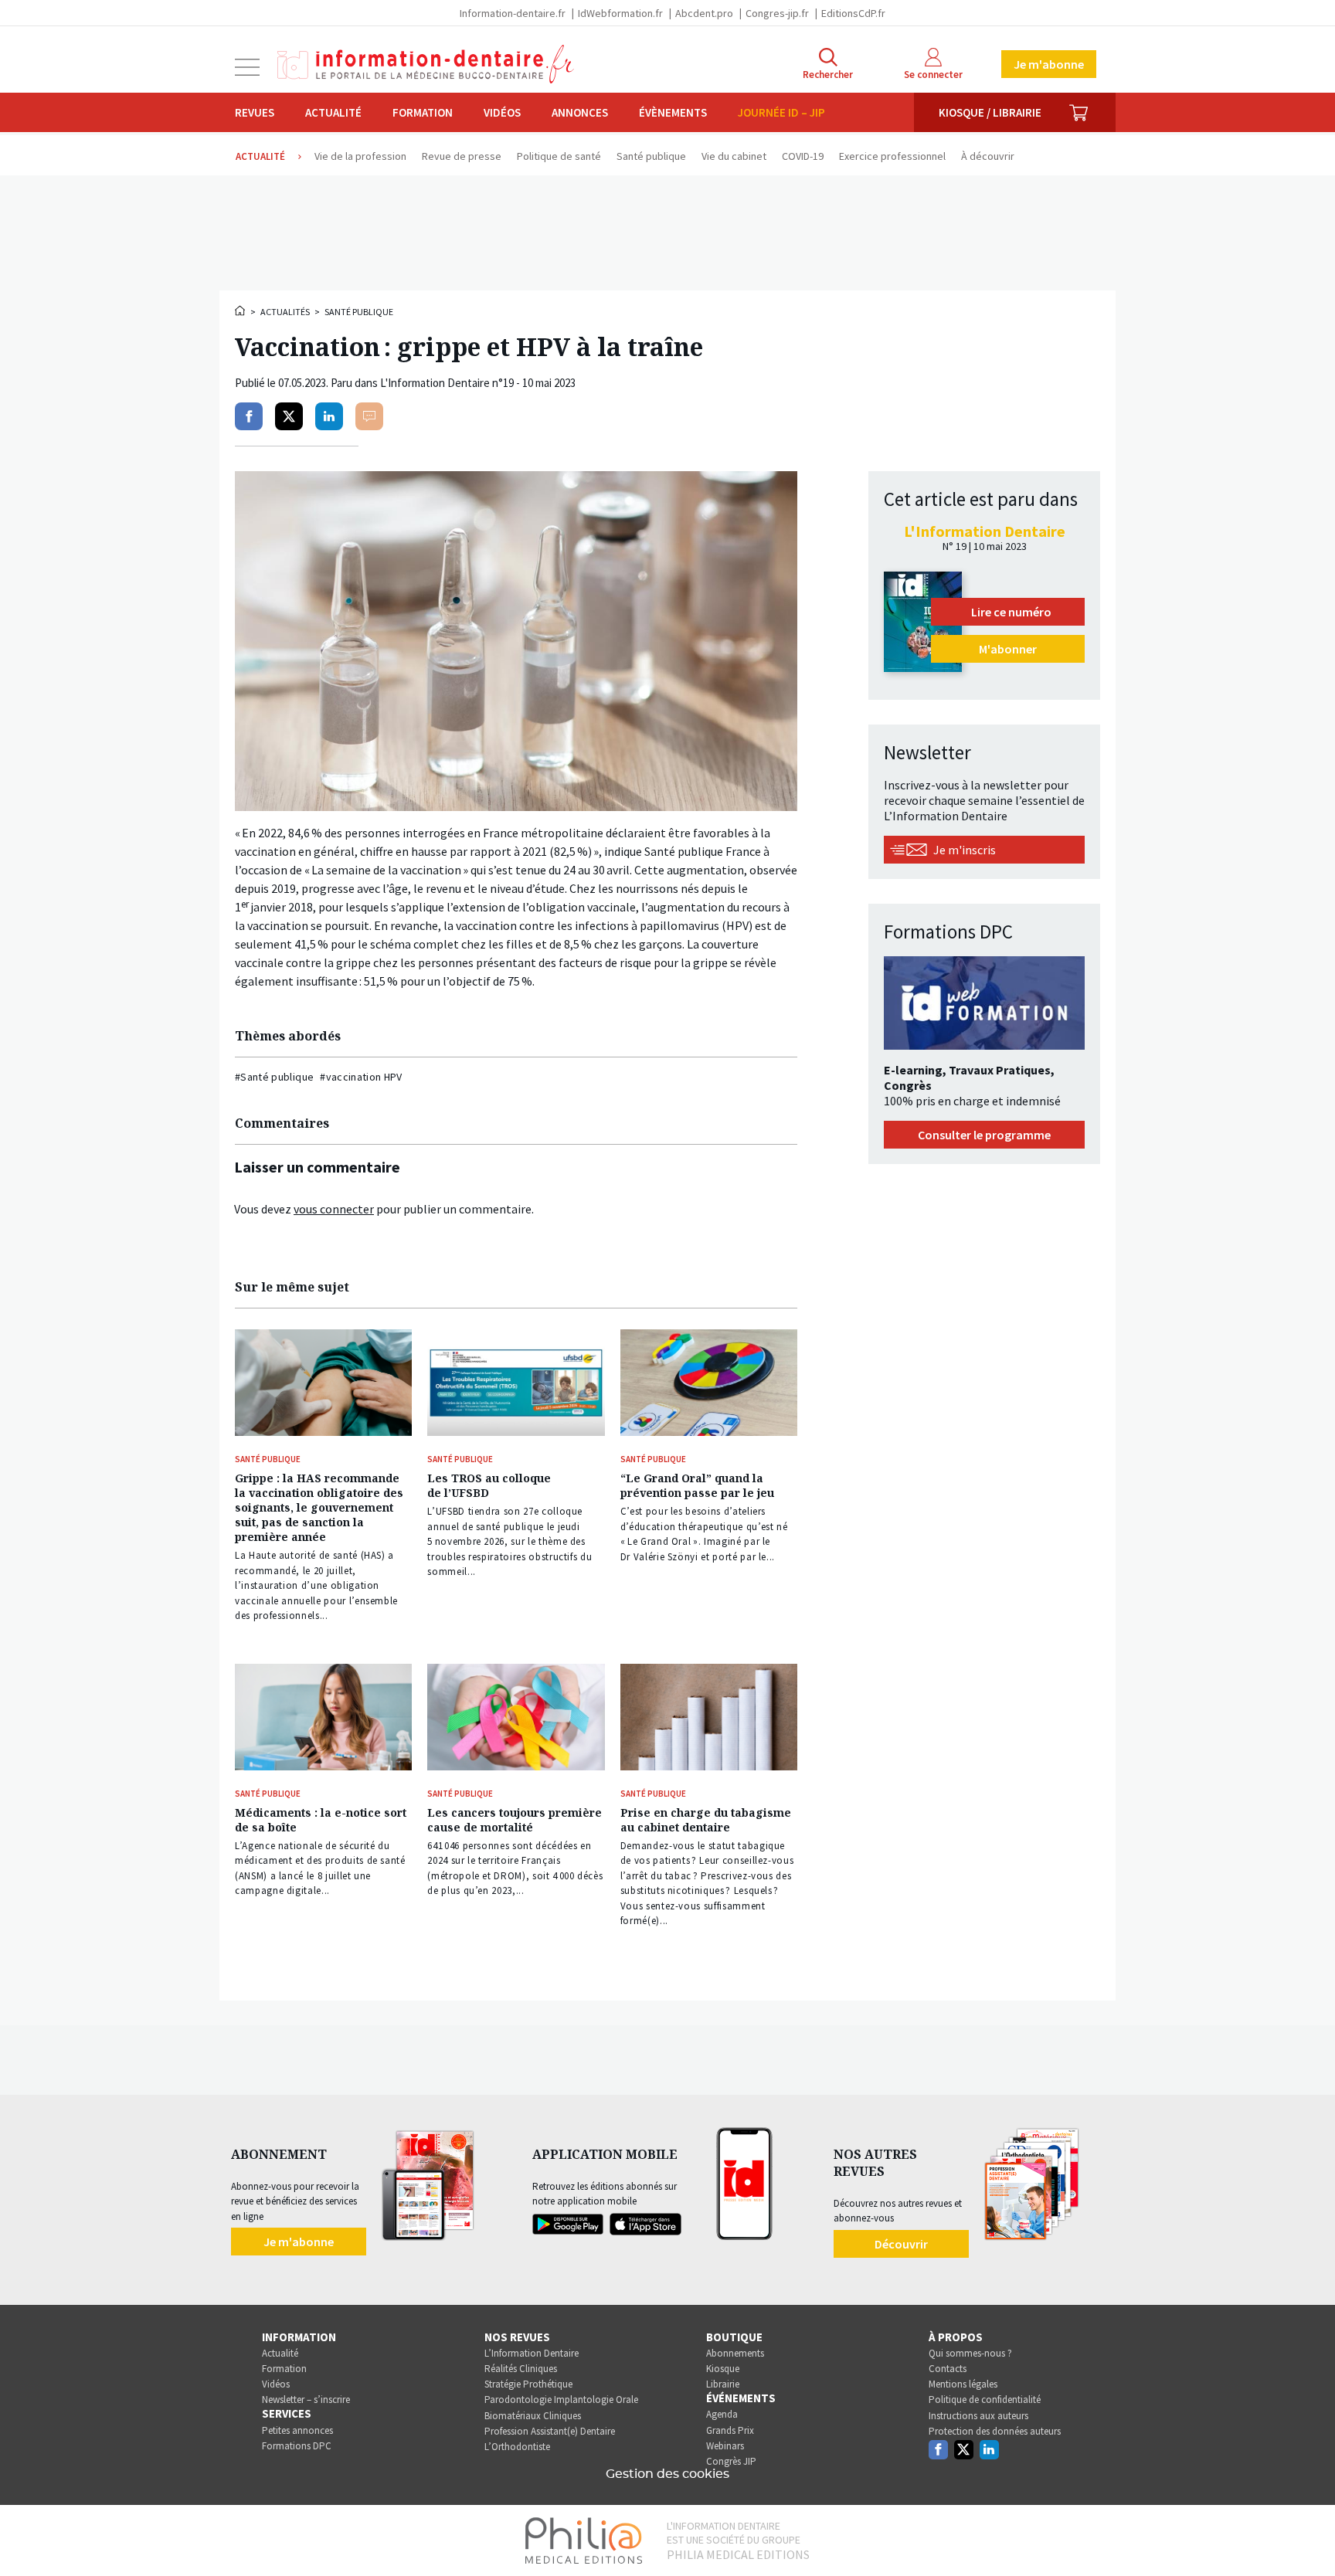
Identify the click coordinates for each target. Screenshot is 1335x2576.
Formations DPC (297, 2446)
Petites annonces (297, 2430)
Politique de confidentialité (985, 2400)
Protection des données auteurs (995, 2431)
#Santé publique (274, 1077)
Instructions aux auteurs (978, 2416)
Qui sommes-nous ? (970, 2353)
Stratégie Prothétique (528, 2384)
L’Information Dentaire (532, 2353)
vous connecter (334, 1209)
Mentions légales (963, 2384)
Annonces (580, 112)
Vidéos (502, 112)
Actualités (285, 312)
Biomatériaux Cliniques (533, 2416)
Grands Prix (730, 2430)
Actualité (333, 112)
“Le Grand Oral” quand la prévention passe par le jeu (697, 1485)
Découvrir (901, 2244)
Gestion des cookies (667, 2474)
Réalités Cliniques (521, 2369)
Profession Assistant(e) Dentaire (550, 2431)
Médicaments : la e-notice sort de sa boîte (321, 1820)
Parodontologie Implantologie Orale (561, 2400)
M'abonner (1008, 649)
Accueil (241, 311)
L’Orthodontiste (517, 2447)
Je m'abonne (1049, 64)
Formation (423, 112)
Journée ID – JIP (781, 112)
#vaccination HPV (361, 1077)
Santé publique (359, 312)
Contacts (948, 2369)
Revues (255, 112)
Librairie (723, 2384)
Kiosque (723, 2369)
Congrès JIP (731, 2461)
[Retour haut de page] (1307, 2536)
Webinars (725, 2446)
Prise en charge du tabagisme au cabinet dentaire (706, 1820)
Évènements (673, 112)
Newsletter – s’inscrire (306, 2400)
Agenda (722, 2414)
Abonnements (735, 2353)
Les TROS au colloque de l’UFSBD (489, 1485)
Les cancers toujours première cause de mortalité (515, 1820)
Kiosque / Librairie (990, 112)
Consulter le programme (984, 1135)
